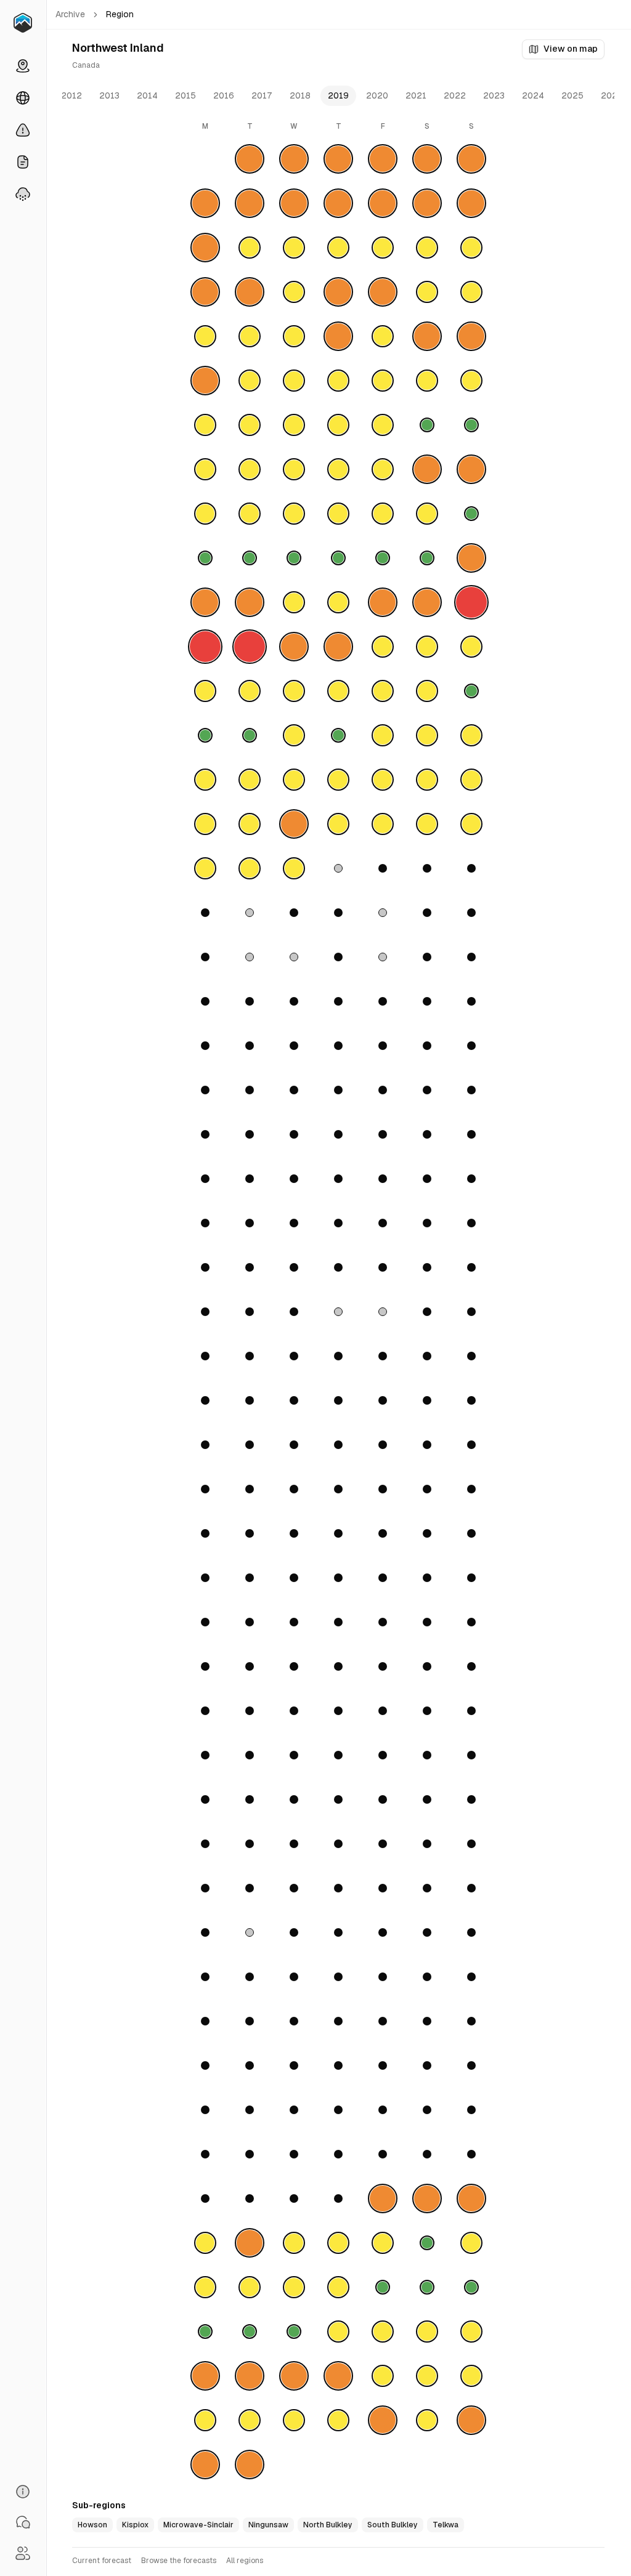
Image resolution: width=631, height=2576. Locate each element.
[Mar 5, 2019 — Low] (250, 558)
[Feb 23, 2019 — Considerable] (427, 469)
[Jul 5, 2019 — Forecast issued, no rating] (383, 1312)
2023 (494, 95)
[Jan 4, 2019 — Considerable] (383, 159)
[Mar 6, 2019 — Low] (294, 558)
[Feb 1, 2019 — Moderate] (383, 336)
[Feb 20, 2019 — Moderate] (294, 469)
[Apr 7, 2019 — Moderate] (471, 735)
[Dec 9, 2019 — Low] (205, 2332)
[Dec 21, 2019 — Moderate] (427, 2376)
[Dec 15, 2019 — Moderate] (471, 2332)
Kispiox (135, 2525)
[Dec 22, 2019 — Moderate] (471, 2376)
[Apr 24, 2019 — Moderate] (294, 868)
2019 (338, 95)
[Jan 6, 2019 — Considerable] (471, 159)
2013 (109, 95)
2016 (224, 95)
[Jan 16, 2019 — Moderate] (294, 248)
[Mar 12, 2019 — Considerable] (250, 602)
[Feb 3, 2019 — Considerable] (471, 336)
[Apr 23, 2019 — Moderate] (250, 868)
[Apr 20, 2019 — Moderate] (427, 824)
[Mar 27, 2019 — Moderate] (294, 691)
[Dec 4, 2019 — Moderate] (294, 2287)
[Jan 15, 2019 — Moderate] (250, 248)
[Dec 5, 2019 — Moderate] (338, 2287)
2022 (455, 95)
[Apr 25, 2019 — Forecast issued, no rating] (338, 868)
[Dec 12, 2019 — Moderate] (338, 2332)
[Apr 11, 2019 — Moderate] (338, 780)
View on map (571, 49)
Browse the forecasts (179, 2561)
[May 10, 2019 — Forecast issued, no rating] (383, 957)
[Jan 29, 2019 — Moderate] (250, 336)
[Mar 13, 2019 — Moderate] (294, 602)
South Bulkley (393, 2525)
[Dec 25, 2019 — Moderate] (294, 2420)
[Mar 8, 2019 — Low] (383, 558)
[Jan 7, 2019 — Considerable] (205, 203)
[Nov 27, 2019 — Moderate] (294, 2243)
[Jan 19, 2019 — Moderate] (427, 248)
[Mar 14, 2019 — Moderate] (338, 602)
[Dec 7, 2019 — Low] (427, 2287)
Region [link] (120, 14)
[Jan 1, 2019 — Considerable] (250, 159)
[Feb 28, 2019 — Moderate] (338, 514)
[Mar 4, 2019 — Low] (205, 558)
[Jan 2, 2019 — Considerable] (294, 159)
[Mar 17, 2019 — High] (471, 602)
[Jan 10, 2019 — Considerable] (338, 203)
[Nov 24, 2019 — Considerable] (471, 2198)
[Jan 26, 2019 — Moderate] (427, 292)
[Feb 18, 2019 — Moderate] (205, 469)
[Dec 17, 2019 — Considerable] (250, 2376)
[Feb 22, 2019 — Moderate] (383, 469)
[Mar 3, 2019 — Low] (471, 514)
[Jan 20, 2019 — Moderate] (471, 248)
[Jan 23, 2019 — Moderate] (294, 292)
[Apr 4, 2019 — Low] (338, 735)
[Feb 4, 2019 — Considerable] (205, 381)
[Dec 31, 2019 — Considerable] (250, 2465)
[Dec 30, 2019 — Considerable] (205, 2465)
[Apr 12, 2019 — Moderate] (383, 780)
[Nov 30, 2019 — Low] (427, 2243)
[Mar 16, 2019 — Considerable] (427, 602)
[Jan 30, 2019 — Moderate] (294, 336)
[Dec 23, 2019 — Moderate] (205, 2420)
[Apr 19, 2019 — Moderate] (383, 824)
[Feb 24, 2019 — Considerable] (471, 469)
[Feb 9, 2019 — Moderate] (427, 381)
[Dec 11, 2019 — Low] (294, 2332)
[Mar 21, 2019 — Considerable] (338, 647)
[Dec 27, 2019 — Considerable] (383, 2420)
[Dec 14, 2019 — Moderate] (427, 2332)
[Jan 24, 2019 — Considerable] (338, 292)
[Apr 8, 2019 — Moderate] (205, 780)
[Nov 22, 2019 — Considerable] (383, 2198)
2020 (377, 95)
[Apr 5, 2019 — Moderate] (383, 735)
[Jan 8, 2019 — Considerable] (250, 203)
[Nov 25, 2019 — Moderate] (205, 2243)
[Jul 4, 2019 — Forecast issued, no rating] (338, 1312)
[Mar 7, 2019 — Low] (338, 558)
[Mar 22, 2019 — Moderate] (383, 647)
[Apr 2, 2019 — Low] (250, 735)
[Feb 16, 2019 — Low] (427, 425)
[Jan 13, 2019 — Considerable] (471, 203)
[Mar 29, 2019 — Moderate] (383, 691)
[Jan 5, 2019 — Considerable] (427, 159)
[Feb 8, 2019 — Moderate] (383, 381)
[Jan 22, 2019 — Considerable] (250, 292)
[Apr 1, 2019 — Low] (205, 735)
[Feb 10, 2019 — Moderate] (471, 381)
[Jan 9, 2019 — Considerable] (294, 203)
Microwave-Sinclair (198, 2525)
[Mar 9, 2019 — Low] (427, 558)
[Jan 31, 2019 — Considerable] (338, 336)
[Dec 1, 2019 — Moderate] (471, 2243)
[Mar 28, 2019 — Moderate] (338, 691)
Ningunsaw (268, 2525)
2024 (533, 95)
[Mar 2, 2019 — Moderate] (427, 514)
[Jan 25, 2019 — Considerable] (383, 292)
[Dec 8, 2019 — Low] (471, 2287)
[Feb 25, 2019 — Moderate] (205, 514)
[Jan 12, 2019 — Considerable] (427, 203)
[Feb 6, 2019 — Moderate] (294, 381)
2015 (185, 95)
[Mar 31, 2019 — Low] (471, 691)
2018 (300, 95)
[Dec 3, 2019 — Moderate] (250, 2287)
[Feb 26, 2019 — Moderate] (250, 514)
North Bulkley (328, 2525)
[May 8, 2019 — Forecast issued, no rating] (294, 957)
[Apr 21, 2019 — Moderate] (471, 824)
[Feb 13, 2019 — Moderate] (294, 425)
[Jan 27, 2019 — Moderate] (471, 292)
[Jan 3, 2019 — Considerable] (338, 159)
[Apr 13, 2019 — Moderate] (427, 780)
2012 (71, 95)
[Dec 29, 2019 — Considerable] (471, 2420)
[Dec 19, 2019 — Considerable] (338, 2376)
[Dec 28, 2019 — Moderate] (427, 2420)
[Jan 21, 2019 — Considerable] (205, 292)
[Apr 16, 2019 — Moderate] (250, 824)
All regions (245, 2561)
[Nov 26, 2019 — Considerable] (250, 2243)
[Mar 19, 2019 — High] (250, 647)
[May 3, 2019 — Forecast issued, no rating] (383, 913)
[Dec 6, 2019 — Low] (383, 2287)
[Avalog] (23, 23)
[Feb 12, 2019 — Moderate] (250, 425)
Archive (70, 14)
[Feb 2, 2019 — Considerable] (427, 336)
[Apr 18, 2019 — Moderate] (338, 824)
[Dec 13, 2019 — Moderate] (383, 2332)
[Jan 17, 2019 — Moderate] (338, 248)
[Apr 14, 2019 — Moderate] (471, 780)
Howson (92, 2525)
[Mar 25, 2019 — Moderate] (205, 691)
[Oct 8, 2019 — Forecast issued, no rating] (250, 1932)
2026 (612, 95)
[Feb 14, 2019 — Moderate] (338, 425)
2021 (416, 95)
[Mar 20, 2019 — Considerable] (294, 647)
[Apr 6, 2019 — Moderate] (427, 735)
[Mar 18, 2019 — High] (205, 647)
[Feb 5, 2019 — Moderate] (250, 381)
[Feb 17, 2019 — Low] (471, 425)
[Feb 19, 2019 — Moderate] (250, 469)
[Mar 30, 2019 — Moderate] (427, 691)
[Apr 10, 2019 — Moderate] (294, 780)
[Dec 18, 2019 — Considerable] (294, 2376)
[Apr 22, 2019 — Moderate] (205, 868)
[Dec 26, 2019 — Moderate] (338, 2420)
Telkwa (446, 2525)
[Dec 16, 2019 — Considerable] (205, 2376)
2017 (262, 95)
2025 (572, 95)
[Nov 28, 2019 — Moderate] (338, 2243)
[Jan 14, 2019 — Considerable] (205, 248)
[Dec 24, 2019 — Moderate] (250, 2420)
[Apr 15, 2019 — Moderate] (205, 824)
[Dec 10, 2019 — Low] (250, 2332)
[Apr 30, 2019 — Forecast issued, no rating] (250, 913)
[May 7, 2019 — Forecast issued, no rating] (250, 957)
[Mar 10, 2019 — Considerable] (471, 558)
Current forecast (102, 2561)
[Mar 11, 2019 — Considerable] (205, 602)
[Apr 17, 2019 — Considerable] (294, 824)
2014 (147, 95)
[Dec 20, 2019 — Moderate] (383, 2376)
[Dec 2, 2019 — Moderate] (205, 2287)
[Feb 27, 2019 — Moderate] (294, 514)
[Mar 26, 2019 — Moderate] (250, 691)
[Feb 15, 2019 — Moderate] (383, 425)
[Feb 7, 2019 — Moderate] (338, 381)
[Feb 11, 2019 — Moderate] (205, 425)
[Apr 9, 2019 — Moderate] (250, 780)
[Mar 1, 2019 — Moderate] (383, 514)
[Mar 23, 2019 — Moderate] (427, 647)
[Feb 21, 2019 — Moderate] (338, 469)
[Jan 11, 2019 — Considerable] (383, 203)
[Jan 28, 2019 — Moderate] (205, 336)
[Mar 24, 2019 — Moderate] (471, 647)
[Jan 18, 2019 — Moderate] (383, 248)
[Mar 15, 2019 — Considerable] (383, 602)
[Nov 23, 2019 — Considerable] (427, 2198)
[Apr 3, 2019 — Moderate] (294, 735)
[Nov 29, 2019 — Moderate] (383, 2243)
